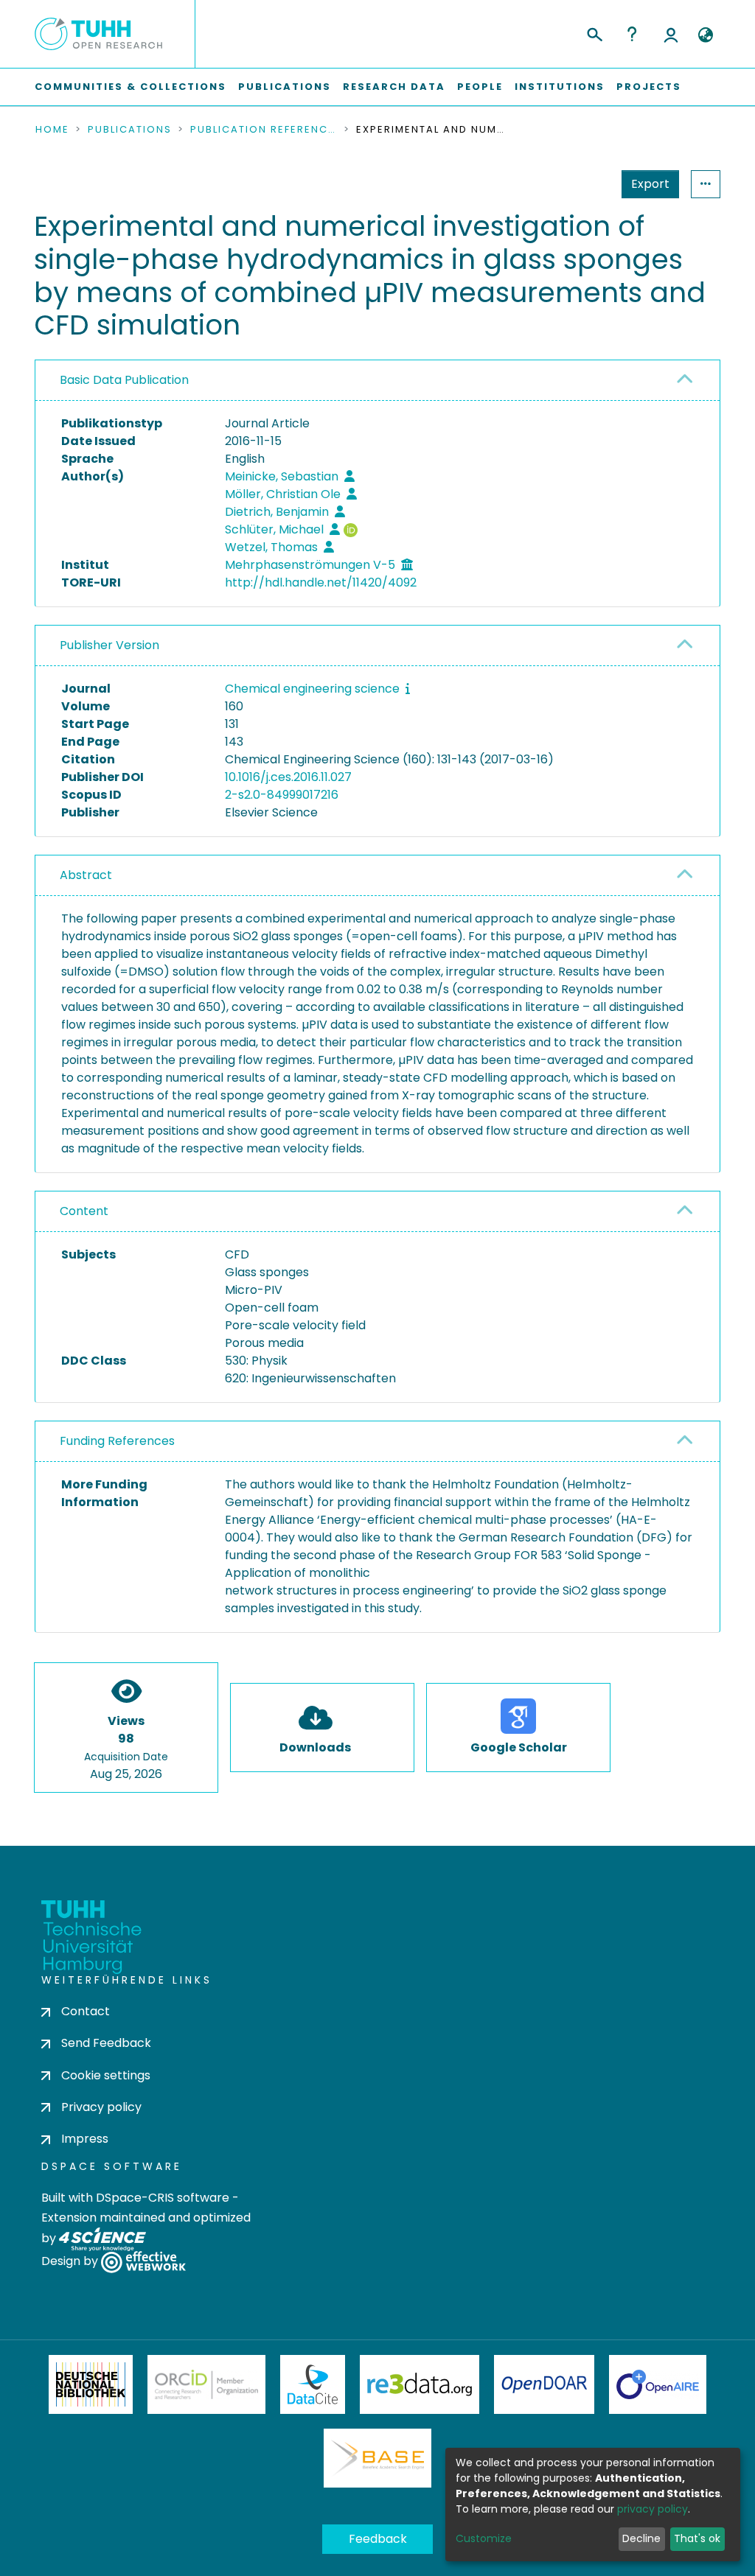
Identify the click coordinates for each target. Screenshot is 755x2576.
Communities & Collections (131, 87)
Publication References (264, 130)
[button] (705, 35)
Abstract (86, 875)
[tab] (377, 381)
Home (52, 130)
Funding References (117, 1441)
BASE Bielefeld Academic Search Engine (377, 2458)
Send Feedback (106, 2043)
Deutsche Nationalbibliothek (91, 2384)
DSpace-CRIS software (163, 2198)
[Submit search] (594, 32)
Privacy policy (101, 2107)
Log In (671, 34)
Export (650, 184)
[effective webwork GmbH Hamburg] (143, 2262)
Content (84, 1211)
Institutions (560, 87)
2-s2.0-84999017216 (282, 795)
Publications (285, 87)
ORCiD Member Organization (206, 2384)
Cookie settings (106, 2075)
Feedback (378, 2539)
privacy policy (653, 2509)
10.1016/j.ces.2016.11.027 (288, 777)
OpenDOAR (544, 2384)
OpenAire (658, 2384)
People (480, 87)
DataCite (313, 2384)
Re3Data (420, 2384)
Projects (649, 87)
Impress (85, 2139)
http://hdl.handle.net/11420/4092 (321, 582)
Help (632, 34)
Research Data (394, 87)
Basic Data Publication (124, 380)
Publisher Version (109, 645)
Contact (86, 2011)
